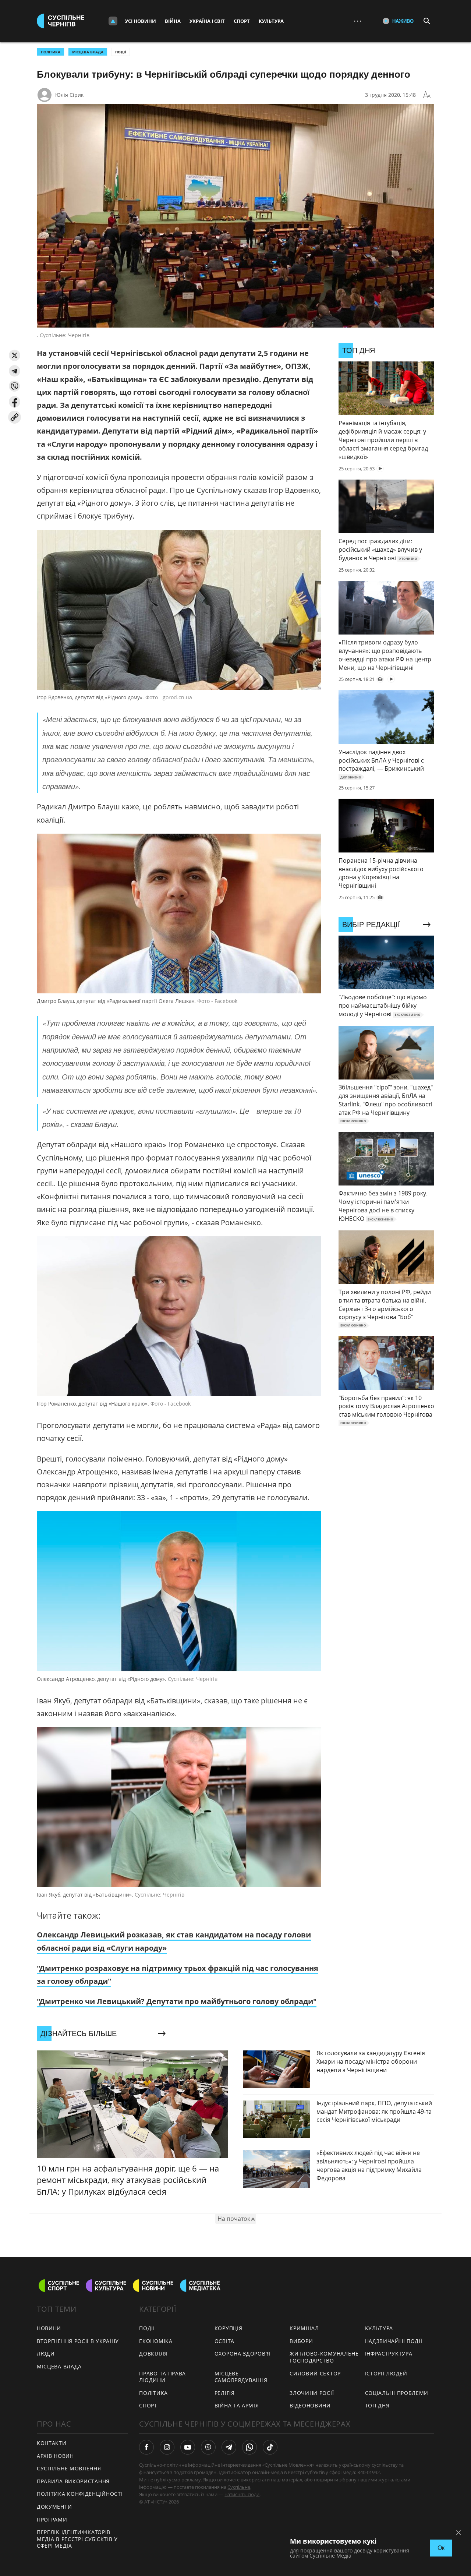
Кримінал (304, 2328)
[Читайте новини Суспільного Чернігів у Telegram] (229, 2447)
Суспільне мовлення (69, 2468)
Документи (54, 2507)
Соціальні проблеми (397, 2393)
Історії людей (386, 2373)
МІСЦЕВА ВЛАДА (88, 52)
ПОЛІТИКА (51, 52)
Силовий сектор (315, 2373)
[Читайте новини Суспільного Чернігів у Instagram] (167, 2447)
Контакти (52, 2443)
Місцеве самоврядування (241, 2377)
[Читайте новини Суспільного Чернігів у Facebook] (146, 2447)
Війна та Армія (237, 2405)
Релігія (225, 2393)
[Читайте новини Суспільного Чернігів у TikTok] (270, 2447)
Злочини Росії (312, 2393)
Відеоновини (310, 2405)
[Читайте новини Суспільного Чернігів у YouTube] (188, 2447)
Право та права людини (162, 2377)
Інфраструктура (389, 2354)
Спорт (242, 21)
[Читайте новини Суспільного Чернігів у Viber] (208, 2447)
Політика (153, 2393)
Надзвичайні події (394, 2341)
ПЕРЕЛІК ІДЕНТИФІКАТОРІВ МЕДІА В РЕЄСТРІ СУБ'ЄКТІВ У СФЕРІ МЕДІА (77, 2539)
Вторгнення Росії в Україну (78, 2341)
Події (121, 52)
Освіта (224, 2341)
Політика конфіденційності (80, 2494)
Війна (173, 21)
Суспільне (239, 2487)
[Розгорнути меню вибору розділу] (113, 21)
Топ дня (377, 2405)
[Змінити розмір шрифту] (427, 95)
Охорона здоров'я (242, 2354)
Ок (441, 2548)
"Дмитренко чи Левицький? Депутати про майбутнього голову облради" (177, 2001)
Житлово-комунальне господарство (324, 2357)
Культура (271, 21)
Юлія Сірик (69, 95)
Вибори (301, 2341)
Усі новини (141, 21)
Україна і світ (207, 21)
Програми (52, 2520)
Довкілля (153, 2354)
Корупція (229, 2328)
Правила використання (73, 2481)
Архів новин (55, 2456)
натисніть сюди (242, 2494)
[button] (15, 355)
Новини (49, 2328)
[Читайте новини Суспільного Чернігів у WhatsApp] (249, 2447)
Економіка (156, 2341)
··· (358, 21)
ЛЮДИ (46, 2354)
